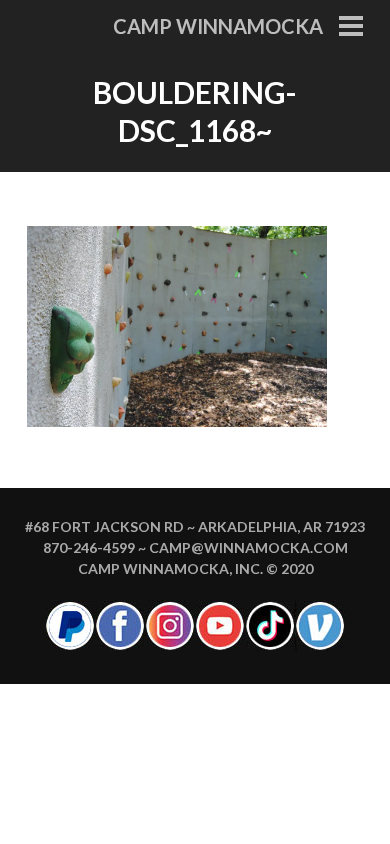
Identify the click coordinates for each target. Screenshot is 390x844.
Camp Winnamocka (218, 26)
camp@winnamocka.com (248, 547)
